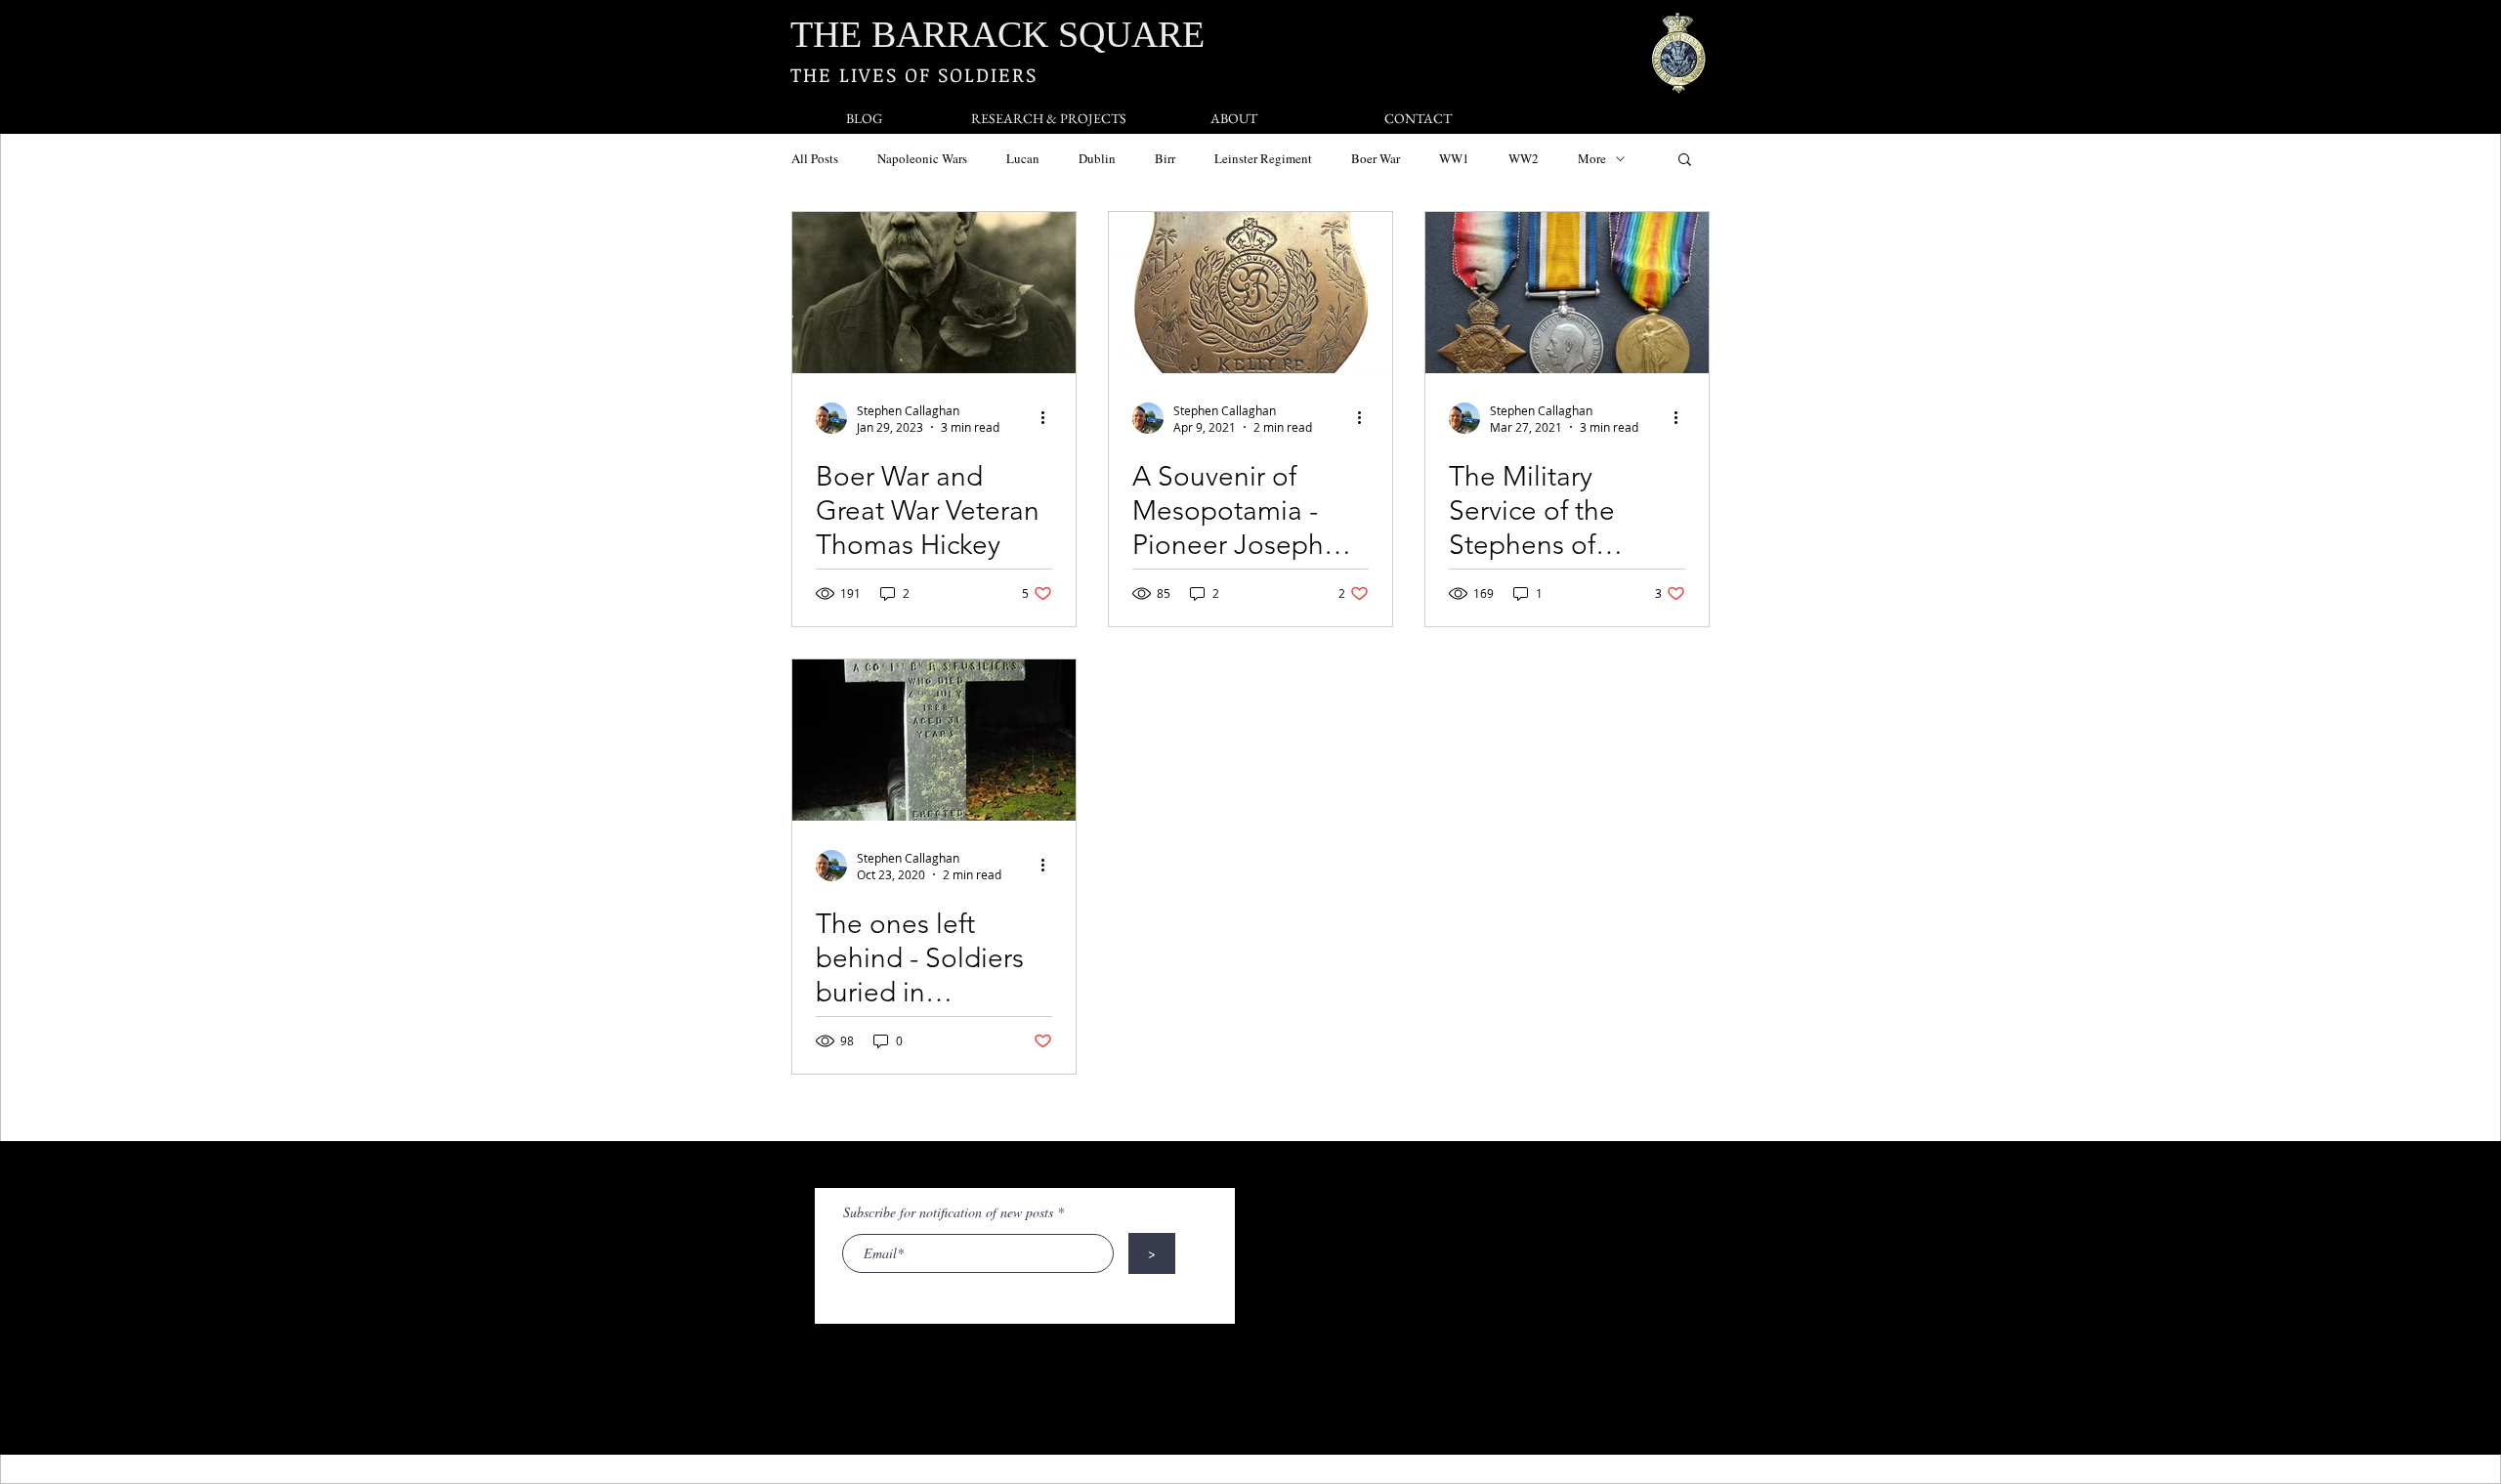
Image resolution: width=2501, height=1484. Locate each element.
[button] (1685, 161)
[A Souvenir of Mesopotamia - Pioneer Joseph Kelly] (1250, 293)
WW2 (1524, 158)
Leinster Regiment (1263, 158)
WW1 (1454, 158)
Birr (1165, 158)
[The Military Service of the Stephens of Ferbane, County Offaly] (1567, 293)
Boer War (1376, 158)
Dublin (1097, 158)
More (1592, 158)
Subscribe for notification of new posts (948, 1212)
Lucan (1023, 158)
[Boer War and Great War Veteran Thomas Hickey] (934, 293)
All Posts (815, 158)
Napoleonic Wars (922, 158)
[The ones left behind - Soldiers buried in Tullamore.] (934, 740)
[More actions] (1049, 418)
